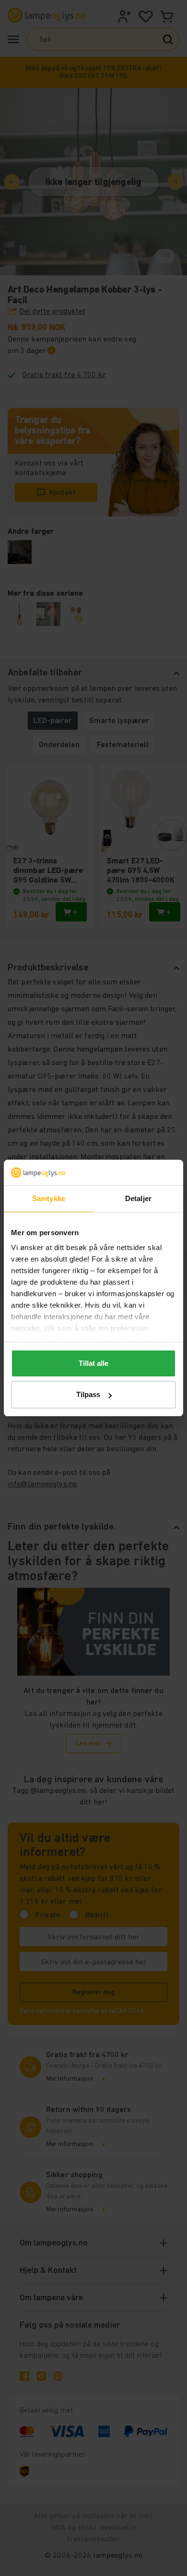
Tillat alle (93, 1363)
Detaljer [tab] (138, 1198)
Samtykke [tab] (49, 1198)
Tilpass (88, 1394)
